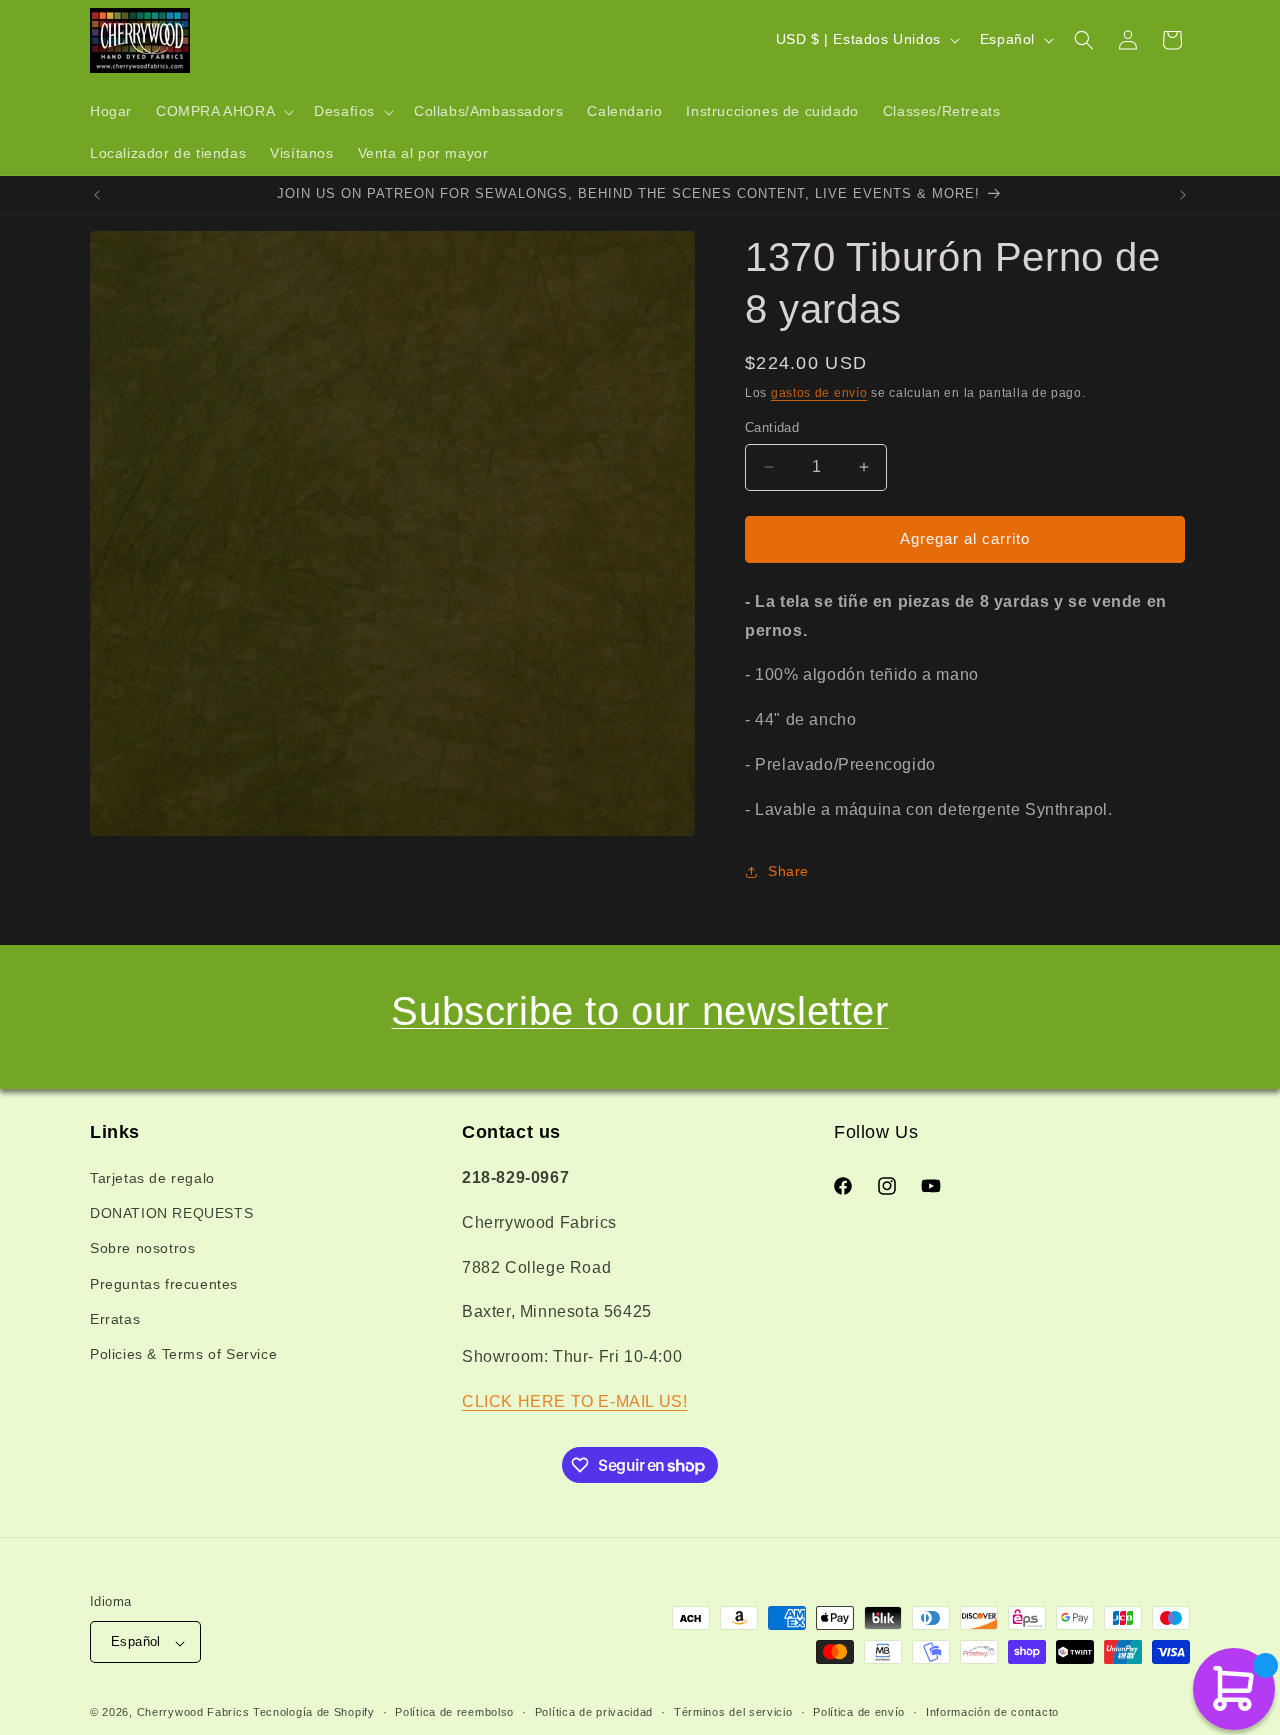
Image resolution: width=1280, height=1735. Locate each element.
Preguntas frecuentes (164, 1284)
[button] (223, 112)
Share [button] (788, 871)
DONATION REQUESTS (171, 1214)
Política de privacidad (594, 1712)
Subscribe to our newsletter (639, 1011)
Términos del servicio (733, 1712)
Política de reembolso (454, 1712)
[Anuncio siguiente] (1183, 195)
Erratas (115, 1319)
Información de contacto (992, 1712)
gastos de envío (819, 393)
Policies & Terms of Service (183, 1354)
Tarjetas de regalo (152, 1178)
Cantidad (772, 427)
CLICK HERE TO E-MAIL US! (574, 1401)
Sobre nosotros (142, 1249)
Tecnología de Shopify (314, 1713)
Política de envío (859, 1712)
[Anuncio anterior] (97, 195)
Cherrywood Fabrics (193, 1713)
